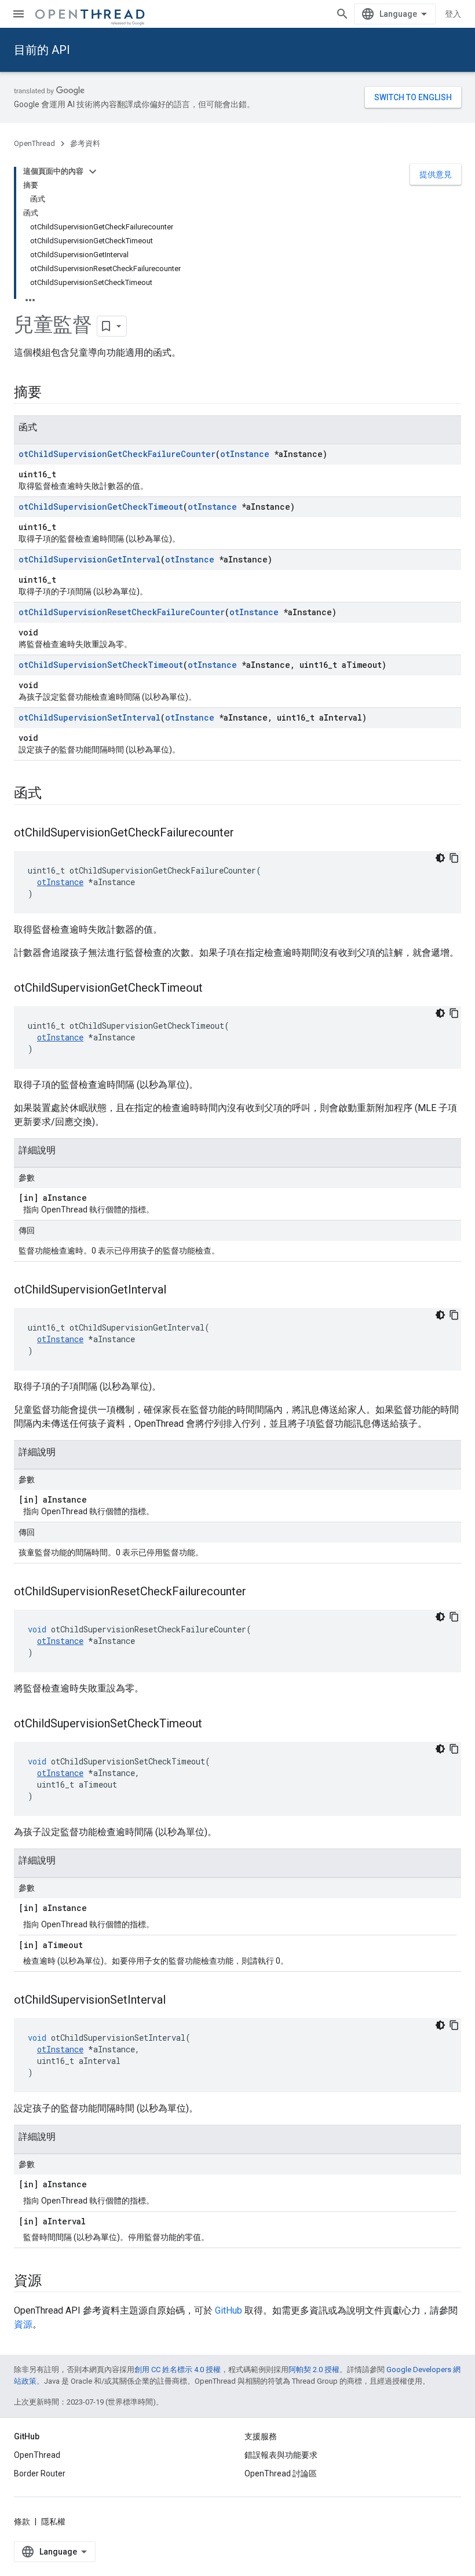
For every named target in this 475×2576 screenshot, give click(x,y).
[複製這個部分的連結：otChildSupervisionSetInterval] (177, 2001)
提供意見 (436, 174)
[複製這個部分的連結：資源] (53, 2282)
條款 (22, 2522)
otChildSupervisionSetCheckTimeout (101, 665)
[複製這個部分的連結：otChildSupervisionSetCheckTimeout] (214, 1724)
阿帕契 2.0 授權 (314, 2369)
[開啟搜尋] (342, 14)
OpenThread (34, 143)
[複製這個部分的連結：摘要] (53, 393)
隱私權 (53, 2522)
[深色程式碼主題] (440, 858)
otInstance (245, 454)
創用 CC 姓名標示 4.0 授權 (178, 2369)
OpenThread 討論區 (281, 2473)
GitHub (229, 2310)
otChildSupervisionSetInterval (89, 717)
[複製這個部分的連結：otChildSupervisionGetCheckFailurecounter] (246, 834)
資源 (23, 2324)
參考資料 (85, 143)
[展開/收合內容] (93, 171)
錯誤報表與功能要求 (281, 2455)
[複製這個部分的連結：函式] (53, 794)
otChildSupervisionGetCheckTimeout (101, 507)
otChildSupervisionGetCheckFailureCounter (117, 454)
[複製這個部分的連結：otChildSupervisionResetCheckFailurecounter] (258, 1592)
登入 (453, 14)
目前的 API (42, 50)
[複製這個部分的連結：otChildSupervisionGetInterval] (178, 1291)
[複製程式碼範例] (454, 858)
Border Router (40, 2473)
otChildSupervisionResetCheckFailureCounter (122, 612)
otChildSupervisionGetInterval (89, 559)
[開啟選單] (19, 14)
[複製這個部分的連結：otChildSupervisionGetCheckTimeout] (214, 989)
